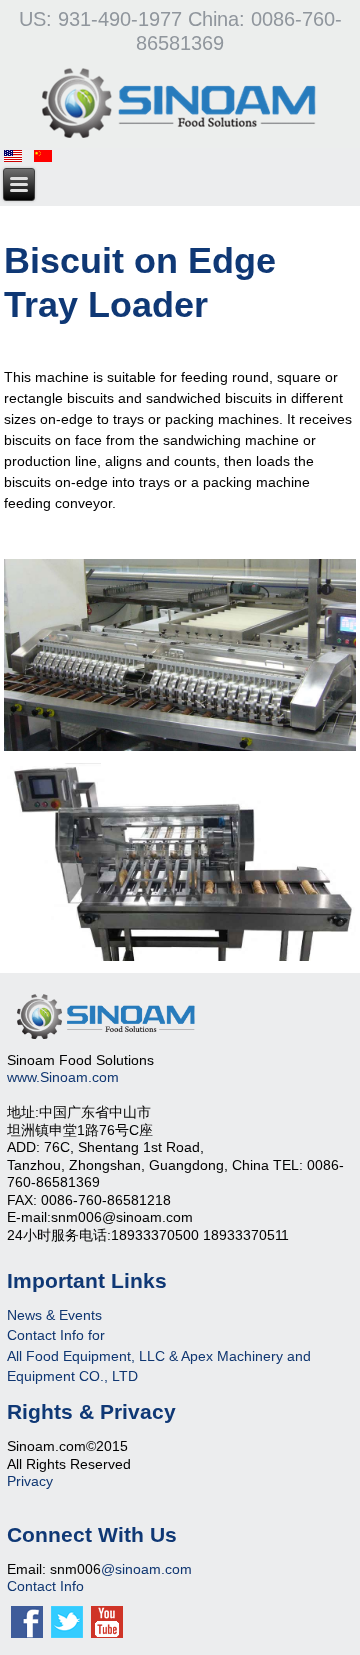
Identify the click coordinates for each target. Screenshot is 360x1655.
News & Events (54, 1315)
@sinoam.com (146, 1569)
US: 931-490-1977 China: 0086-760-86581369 (180, 31)
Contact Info (45, 1586)
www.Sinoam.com (63, 1077)
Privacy (30, 1481)
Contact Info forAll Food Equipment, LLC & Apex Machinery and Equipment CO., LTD (159, 1355)
